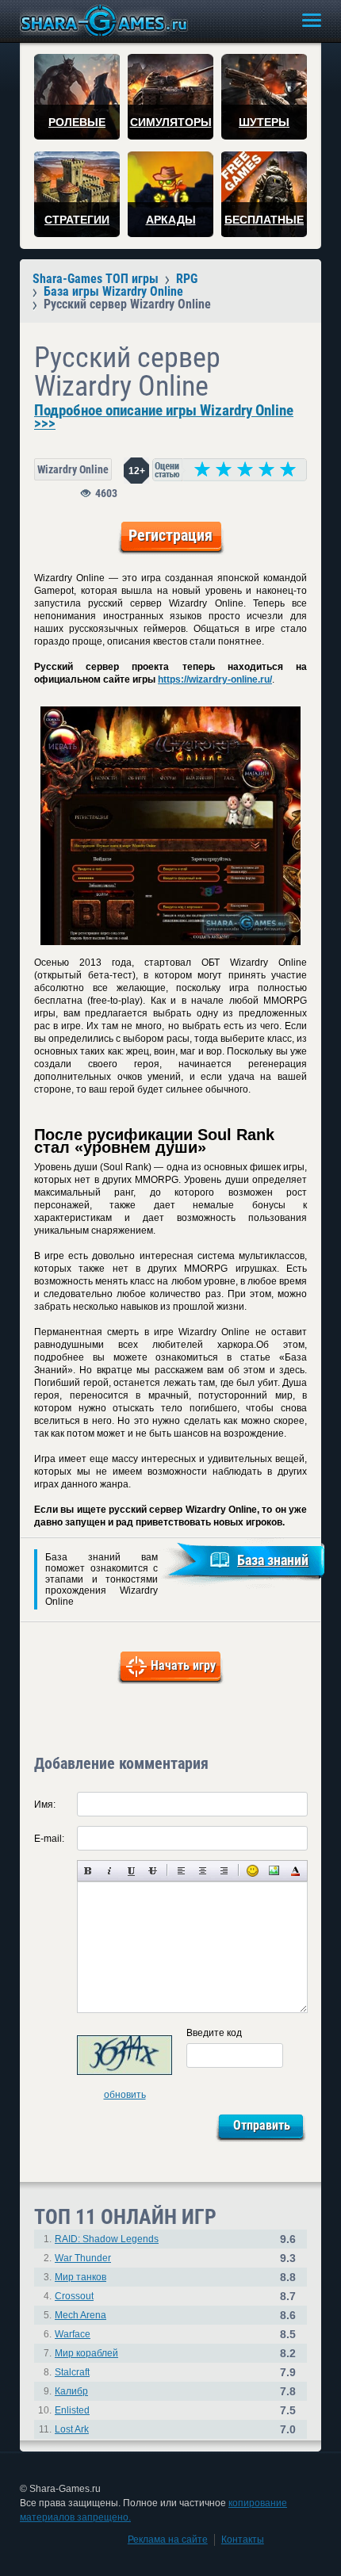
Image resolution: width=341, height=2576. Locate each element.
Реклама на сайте (168, 2540)
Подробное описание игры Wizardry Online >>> (164, 417)
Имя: (45, 1805)
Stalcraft (72, 2372)
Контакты (243, 2540)
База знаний (273, 1560)
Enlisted (72, 2410)
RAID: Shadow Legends (107, 2239)
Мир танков (80, 2277)
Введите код (214, 2033)
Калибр (71, 2391)
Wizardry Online (73, 469)
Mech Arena (80, 2315)
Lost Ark (72, 2429)
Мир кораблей (86, 2353)
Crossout (74, 2296)
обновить (125, 2095)
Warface (73, 2334)
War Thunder (83, 2258)
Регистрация (170, 535)
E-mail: (49, 1839)
